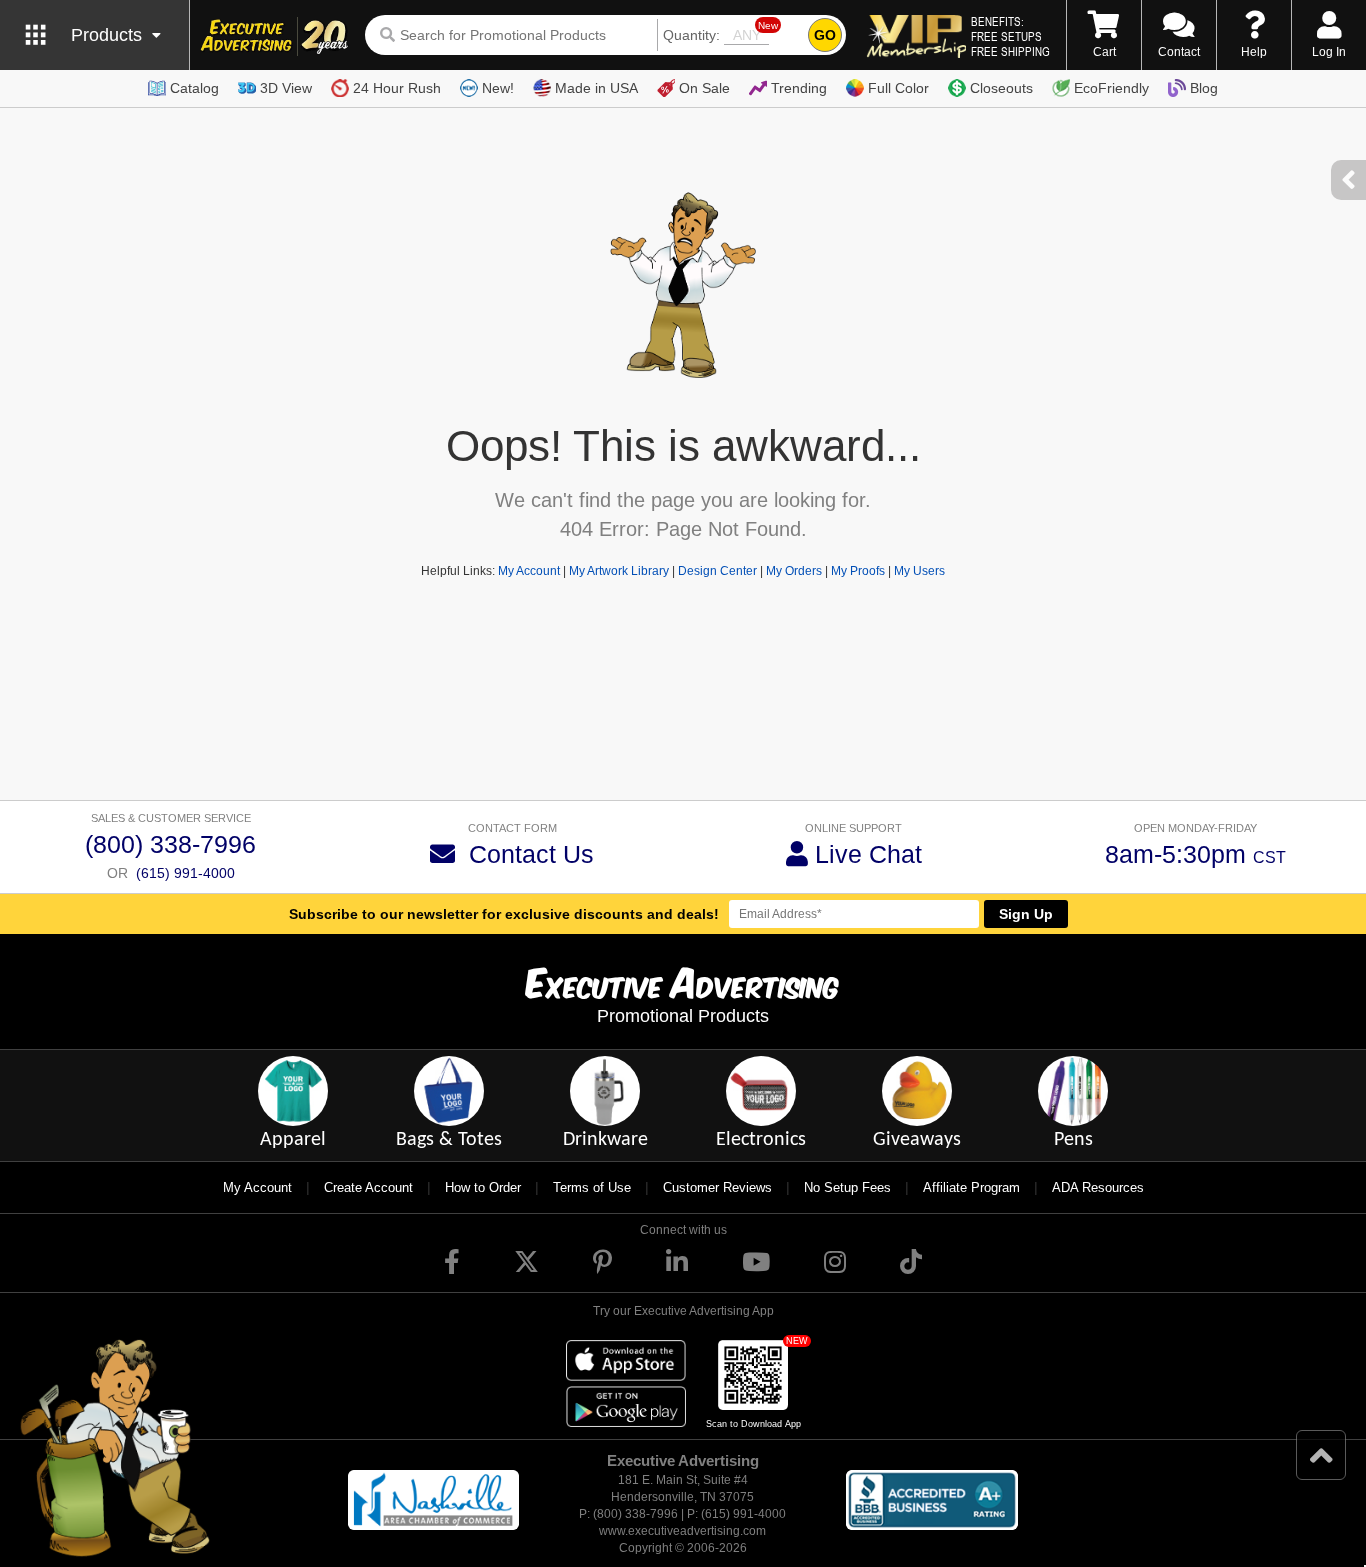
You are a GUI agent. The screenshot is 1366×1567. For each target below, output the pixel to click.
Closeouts (1001, 88)
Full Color (898, 88)
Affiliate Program (971, 1187)
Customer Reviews (717, 1187)
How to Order (483, 1187)
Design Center (717, 571)
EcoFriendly (1111, 88)
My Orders (794, 571)
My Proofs (858, 571)
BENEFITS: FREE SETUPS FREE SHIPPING (1010, 36)
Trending (799, 88)
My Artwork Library (619, 571)
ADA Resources (1098, 1187)
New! (498, 88)
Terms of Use (592, 1187)
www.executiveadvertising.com (682, 1531)
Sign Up (1026, 914)
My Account (529, 571)
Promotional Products (683, 1016)
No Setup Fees (847, 1187)
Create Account (368, 1187)
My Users (919, 571)
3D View (286, 88)
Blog (1204, 88)
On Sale (704, 88)
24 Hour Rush (397, 88)
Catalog (194, 88)
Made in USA (596, 88)
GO (825, 35)
